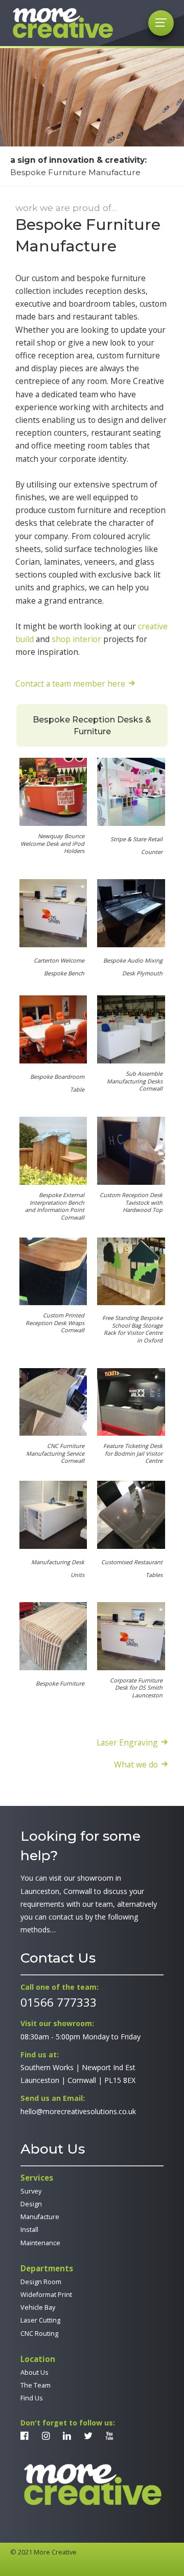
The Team (36, 2385)
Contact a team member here (70, 683)
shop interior (76, 639)
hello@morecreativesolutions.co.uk (78, 2111)
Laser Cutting (40, 2320)
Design (31, 2204)
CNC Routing (39, 2334)
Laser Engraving (127, 1742)
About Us (34, 2372)
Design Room (41, 2282)
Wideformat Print (46, 2295)
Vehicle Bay (38, 2307)
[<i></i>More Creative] (92, 2485)
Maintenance (40, 2243)
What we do (136, 1764)
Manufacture (40, 2217)
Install (29, 2230)
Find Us (32, 2398)
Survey (31, 2191)
